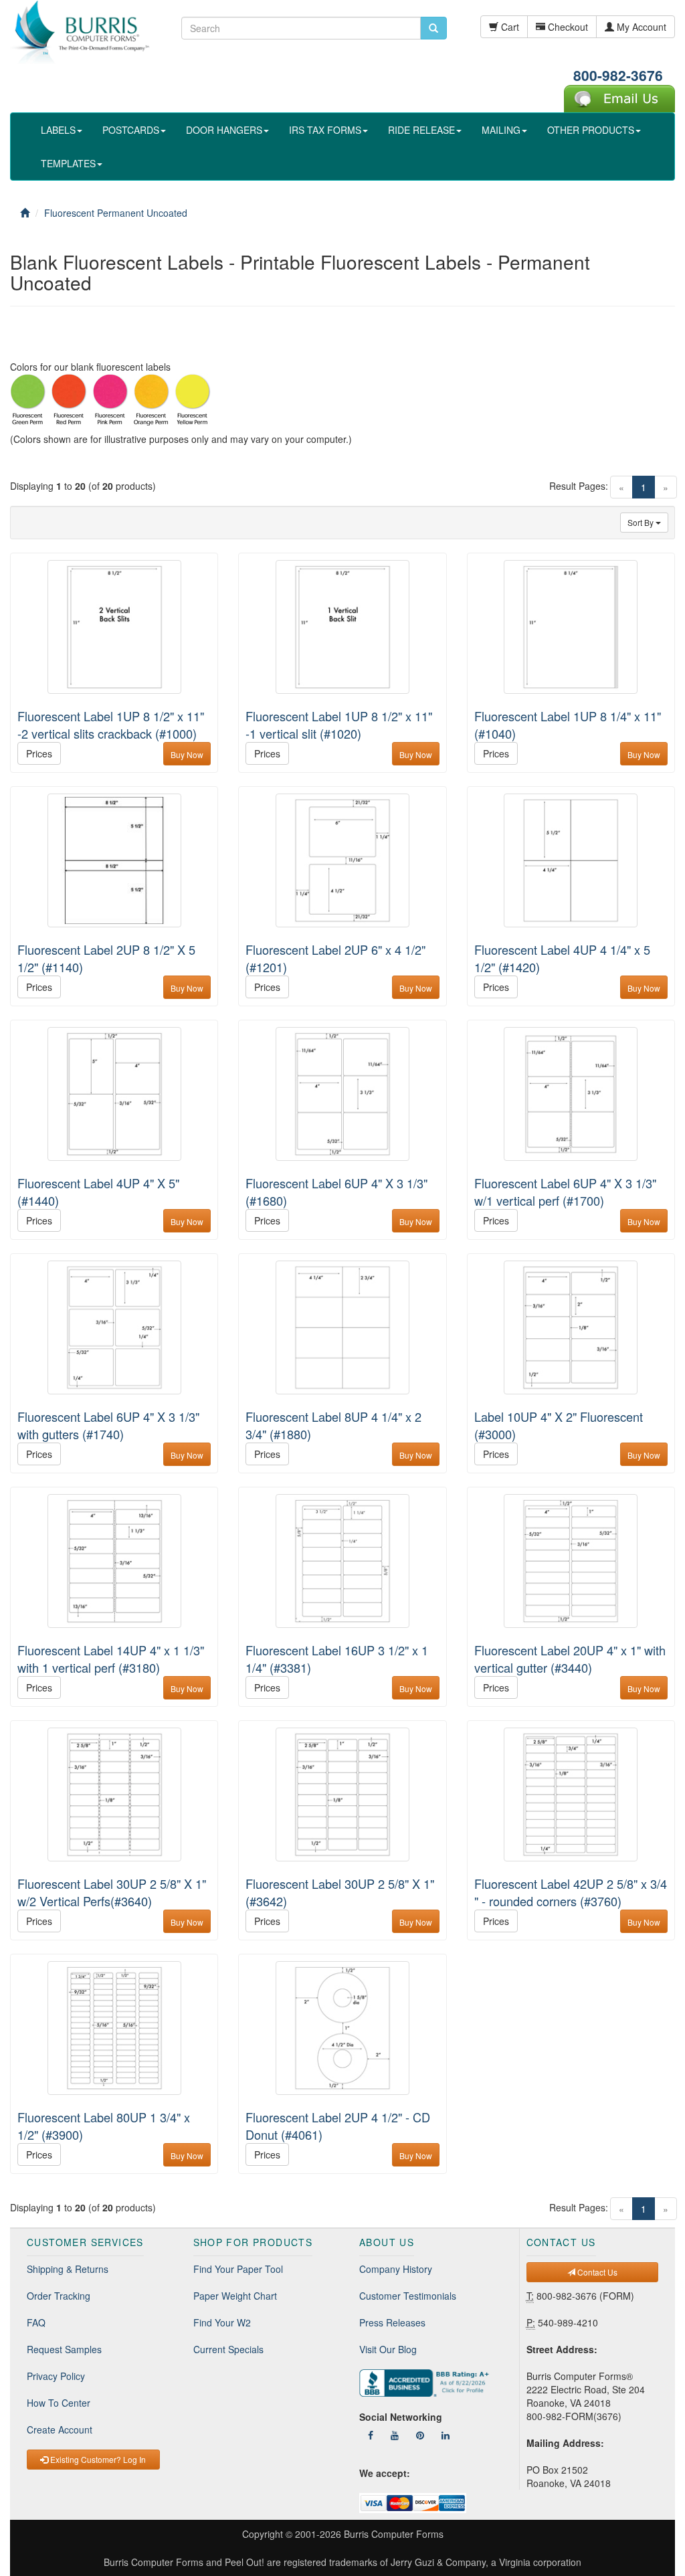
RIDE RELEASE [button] (421, 130)
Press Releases (392, 2322)
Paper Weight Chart (235, 2296)
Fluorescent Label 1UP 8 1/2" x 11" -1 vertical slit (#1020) (339, 725)
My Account (640, 27)
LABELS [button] (58, 130)
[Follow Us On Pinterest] (420, 2435)
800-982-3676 (618, 75)
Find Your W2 (222, 2322)
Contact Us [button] (596, 2272)
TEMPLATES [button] (68, 163)
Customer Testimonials (408, 2296)
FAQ (36, 2322)
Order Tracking (59, 2296)
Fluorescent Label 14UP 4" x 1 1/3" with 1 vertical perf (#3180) (111, 1659)
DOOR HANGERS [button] (224, 130)
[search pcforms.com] (433, 28)
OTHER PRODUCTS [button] (591, 130)
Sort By (642, 522)
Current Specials (228, 2349)
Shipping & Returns (68, 2269)
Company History (396, 2269)
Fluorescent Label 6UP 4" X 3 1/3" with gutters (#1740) (108, 1425)
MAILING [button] (501, 130)
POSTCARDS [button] (131, 130)
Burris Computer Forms (394, 2534)
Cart (509, 27)
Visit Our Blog (388, 2349)
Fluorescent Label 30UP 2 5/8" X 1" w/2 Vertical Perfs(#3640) (112, 1892)
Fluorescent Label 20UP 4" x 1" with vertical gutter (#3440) (570, 1659)
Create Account (60, 2429)
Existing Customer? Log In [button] (97, 2459)
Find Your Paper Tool (238, 2269)
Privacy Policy (56, 2376)
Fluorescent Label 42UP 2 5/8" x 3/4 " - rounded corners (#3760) (571, 1892)
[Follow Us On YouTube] (395, 2435)
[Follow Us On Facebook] (371, 2435)
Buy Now (187, 754)
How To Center (59, 2403)
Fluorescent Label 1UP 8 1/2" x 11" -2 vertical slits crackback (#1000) (111, 725)
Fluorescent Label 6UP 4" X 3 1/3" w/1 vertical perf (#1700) (565, 1192)
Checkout (567, 27)
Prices (39, 753)
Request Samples (64, 2349)
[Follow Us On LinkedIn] (446, 2435)
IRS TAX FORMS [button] (325, 130)
